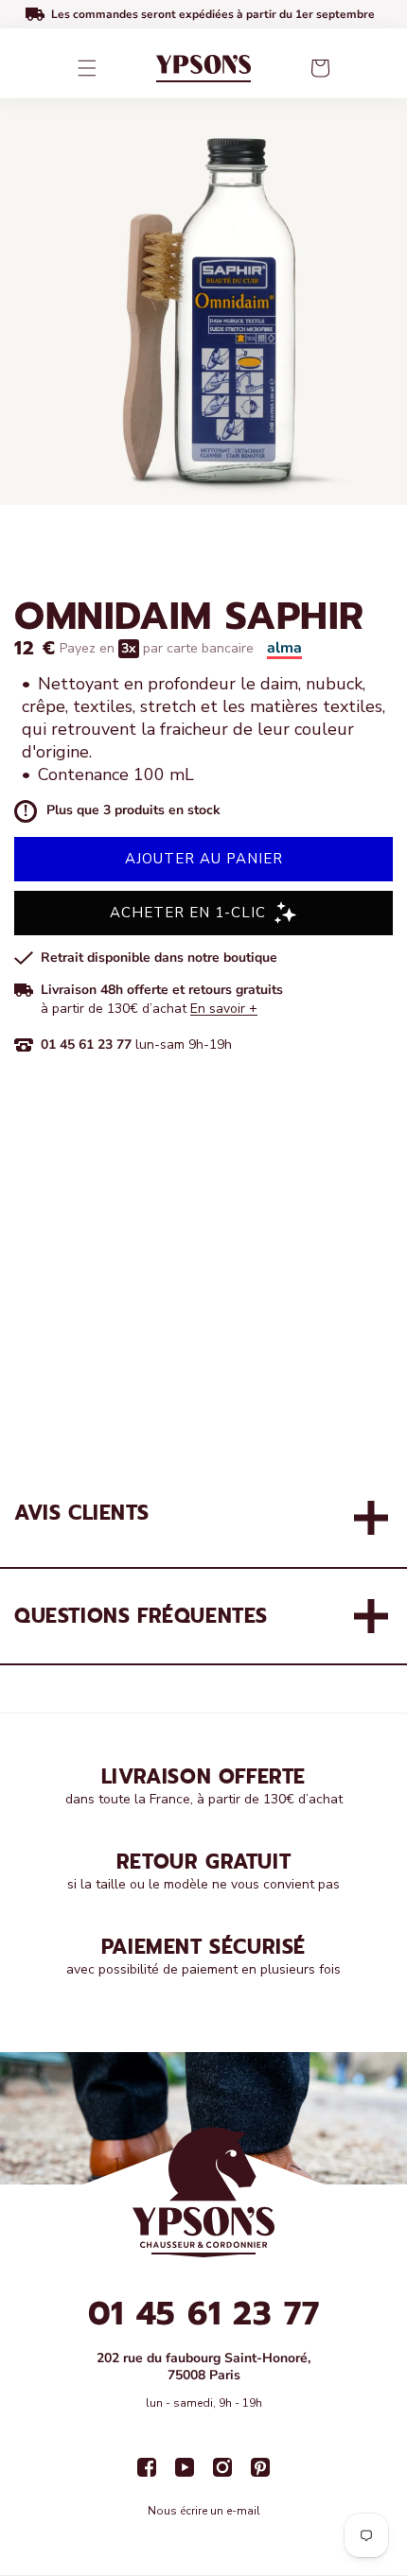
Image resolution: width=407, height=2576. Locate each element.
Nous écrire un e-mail (204, 2511)
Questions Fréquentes (141, 1616)
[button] (87, 68)
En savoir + (224, 1009)
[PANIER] (320, 68)
